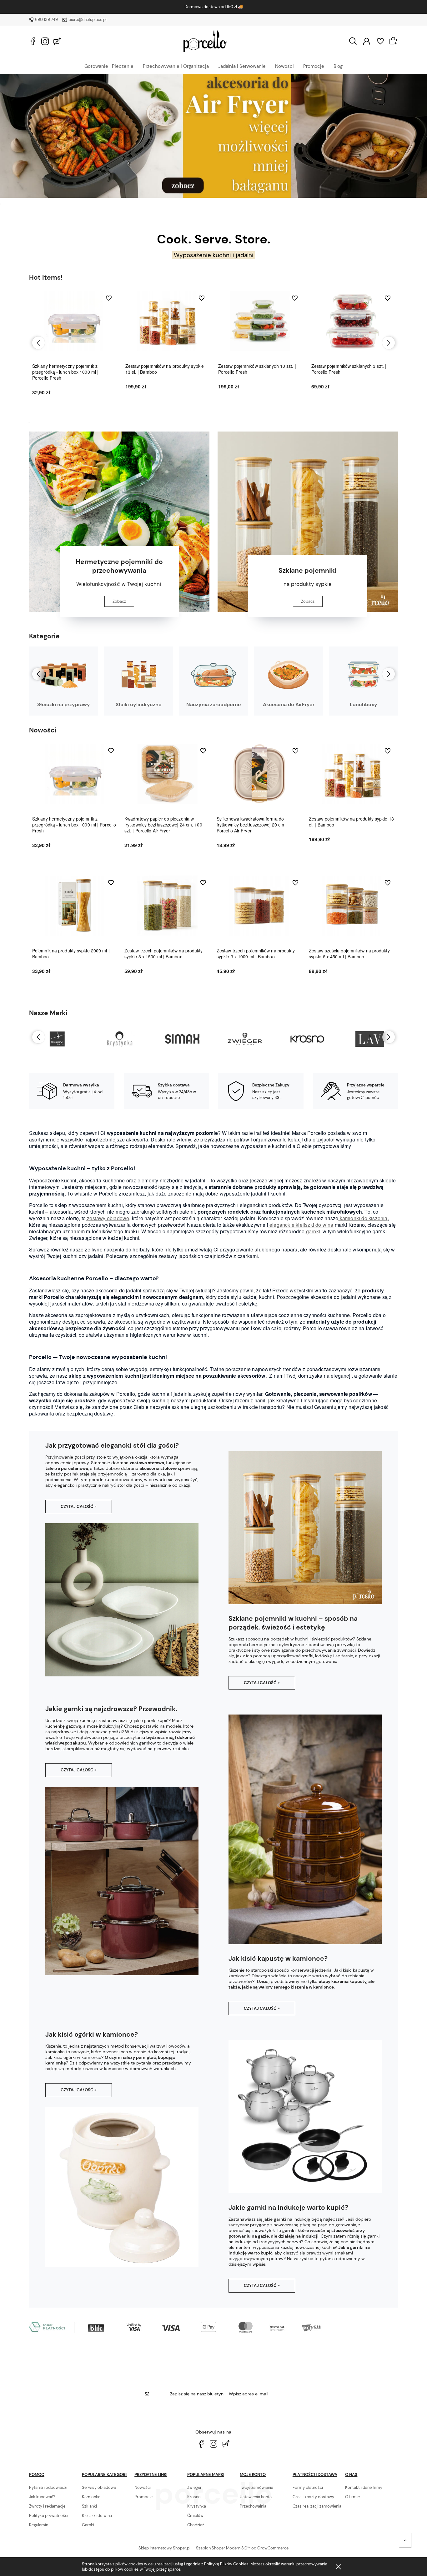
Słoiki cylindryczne (139, 704)
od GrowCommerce (270, 2548)
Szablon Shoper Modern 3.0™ (223, 2548)
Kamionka (91, 2497)
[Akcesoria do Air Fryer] (289, 675)
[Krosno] (245, 1039)
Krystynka (197, 2506)
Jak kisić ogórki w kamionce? (92, 2034)
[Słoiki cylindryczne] (138, 675)
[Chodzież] (370, 1039)
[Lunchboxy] (364, 675)
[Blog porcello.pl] (57, 41)
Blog (338, 66)
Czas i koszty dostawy (313, 2497)
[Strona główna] (205, 41)
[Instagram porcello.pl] (45, 41)
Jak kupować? (42, 2497)
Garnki (88, 2525)
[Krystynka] (57, 1039)
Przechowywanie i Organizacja (176, 66)
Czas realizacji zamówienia (317, 2506)
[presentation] (38, 343)
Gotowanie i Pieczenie (109, 66)
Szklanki (89, 2506)
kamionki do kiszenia (363, 1218)
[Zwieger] (182, 1039)
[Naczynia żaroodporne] (213, 675)
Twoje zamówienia (256, 2487)
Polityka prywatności (49, 2516)
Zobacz (119, 601)
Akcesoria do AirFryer (289, 704)
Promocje (314, 66)
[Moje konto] (367, 41)
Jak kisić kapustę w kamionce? (278, 1959)
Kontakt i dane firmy (364, 2487)
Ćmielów (195, 2516)
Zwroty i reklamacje (47, 2506)
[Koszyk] (394, 41)
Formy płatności (308, 2487)
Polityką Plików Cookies (226, 2564)
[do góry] (405, 2540)
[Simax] (120, 1039)
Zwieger (194, 2487)
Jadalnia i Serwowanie (242, 66)
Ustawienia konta (256, 2497)
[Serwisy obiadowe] (213, 136)
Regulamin (39, 2525)
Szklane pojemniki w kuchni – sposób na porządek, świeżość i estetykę (293, 1623)
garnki (312, 1231)
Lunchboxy (364, 704)
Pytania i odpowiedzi (48, 2487)
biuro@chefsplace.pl (88, 20)
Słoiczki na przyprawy (64, 704)
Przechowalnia (253, 2506)
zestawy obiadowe (107, 1218)
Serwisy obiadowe (99, 2487)
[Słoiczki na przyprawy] (63, 675)
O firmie (352, 2497)
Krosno (194, 2497)
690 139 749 (46, 20)
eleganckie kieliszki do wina (301, 1225)
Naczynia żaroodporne (214, 704)
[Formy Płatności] (176, 2326)
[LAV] (307, 1039)
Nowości (284, 66)
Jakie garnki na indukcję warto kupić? (288, 2208)
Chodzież (196, 2525)
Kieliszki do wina (97, 2516)
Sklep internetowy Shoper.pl (164, 2548)
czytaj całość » (79, 1507)
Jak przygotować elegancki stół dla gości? (112, 1445)
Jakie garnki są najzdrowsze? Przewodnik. (111, 1709)
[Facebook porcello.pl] (33, 41)
